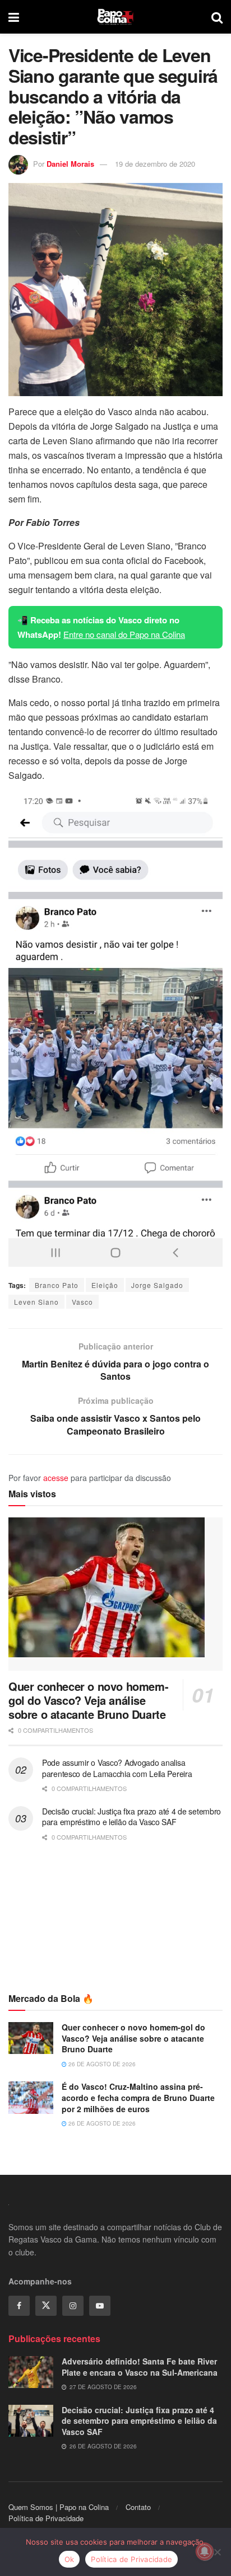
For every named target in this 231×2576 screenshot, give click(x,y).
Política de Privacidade (46, 2518)
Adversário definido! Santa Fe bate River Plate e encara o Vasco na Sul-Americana (140, 2367)
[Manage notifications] (205, 2551)
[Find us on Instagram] (73, 2306)
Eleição (105, 1285)
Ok (70, 2559)
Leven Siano (36, 1302)
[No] (217, 2552)
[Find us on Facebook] (19, 2306)
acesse (56, 1478)
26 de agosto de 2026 (101, 2064)
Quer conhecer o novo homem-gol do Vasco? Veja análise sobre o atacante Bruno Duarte (88, 1700)
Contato (138, 2507)
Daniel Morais (70, 164)
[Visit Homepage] (115, 17)
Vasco (82, 1302)
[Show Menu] (14, 17)
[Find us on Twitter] (46, 2306)
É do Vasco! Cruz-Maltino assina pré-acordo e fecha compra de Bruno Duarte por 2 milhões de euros (138, 2097)
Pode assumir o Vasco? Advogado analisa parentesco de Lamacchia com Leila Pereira (117, 1768)
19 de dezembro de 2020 (155, 164)
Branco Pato (57, 1285)
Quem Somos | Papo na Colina (59, 2507)
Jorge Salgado (157, 1285)
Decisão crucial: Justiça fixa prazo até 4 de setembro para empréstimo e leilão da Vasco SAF (131, 1817)
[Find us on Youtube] (100, 2306)
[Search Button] (217, 17)
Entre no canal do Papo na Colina (124, 634)
